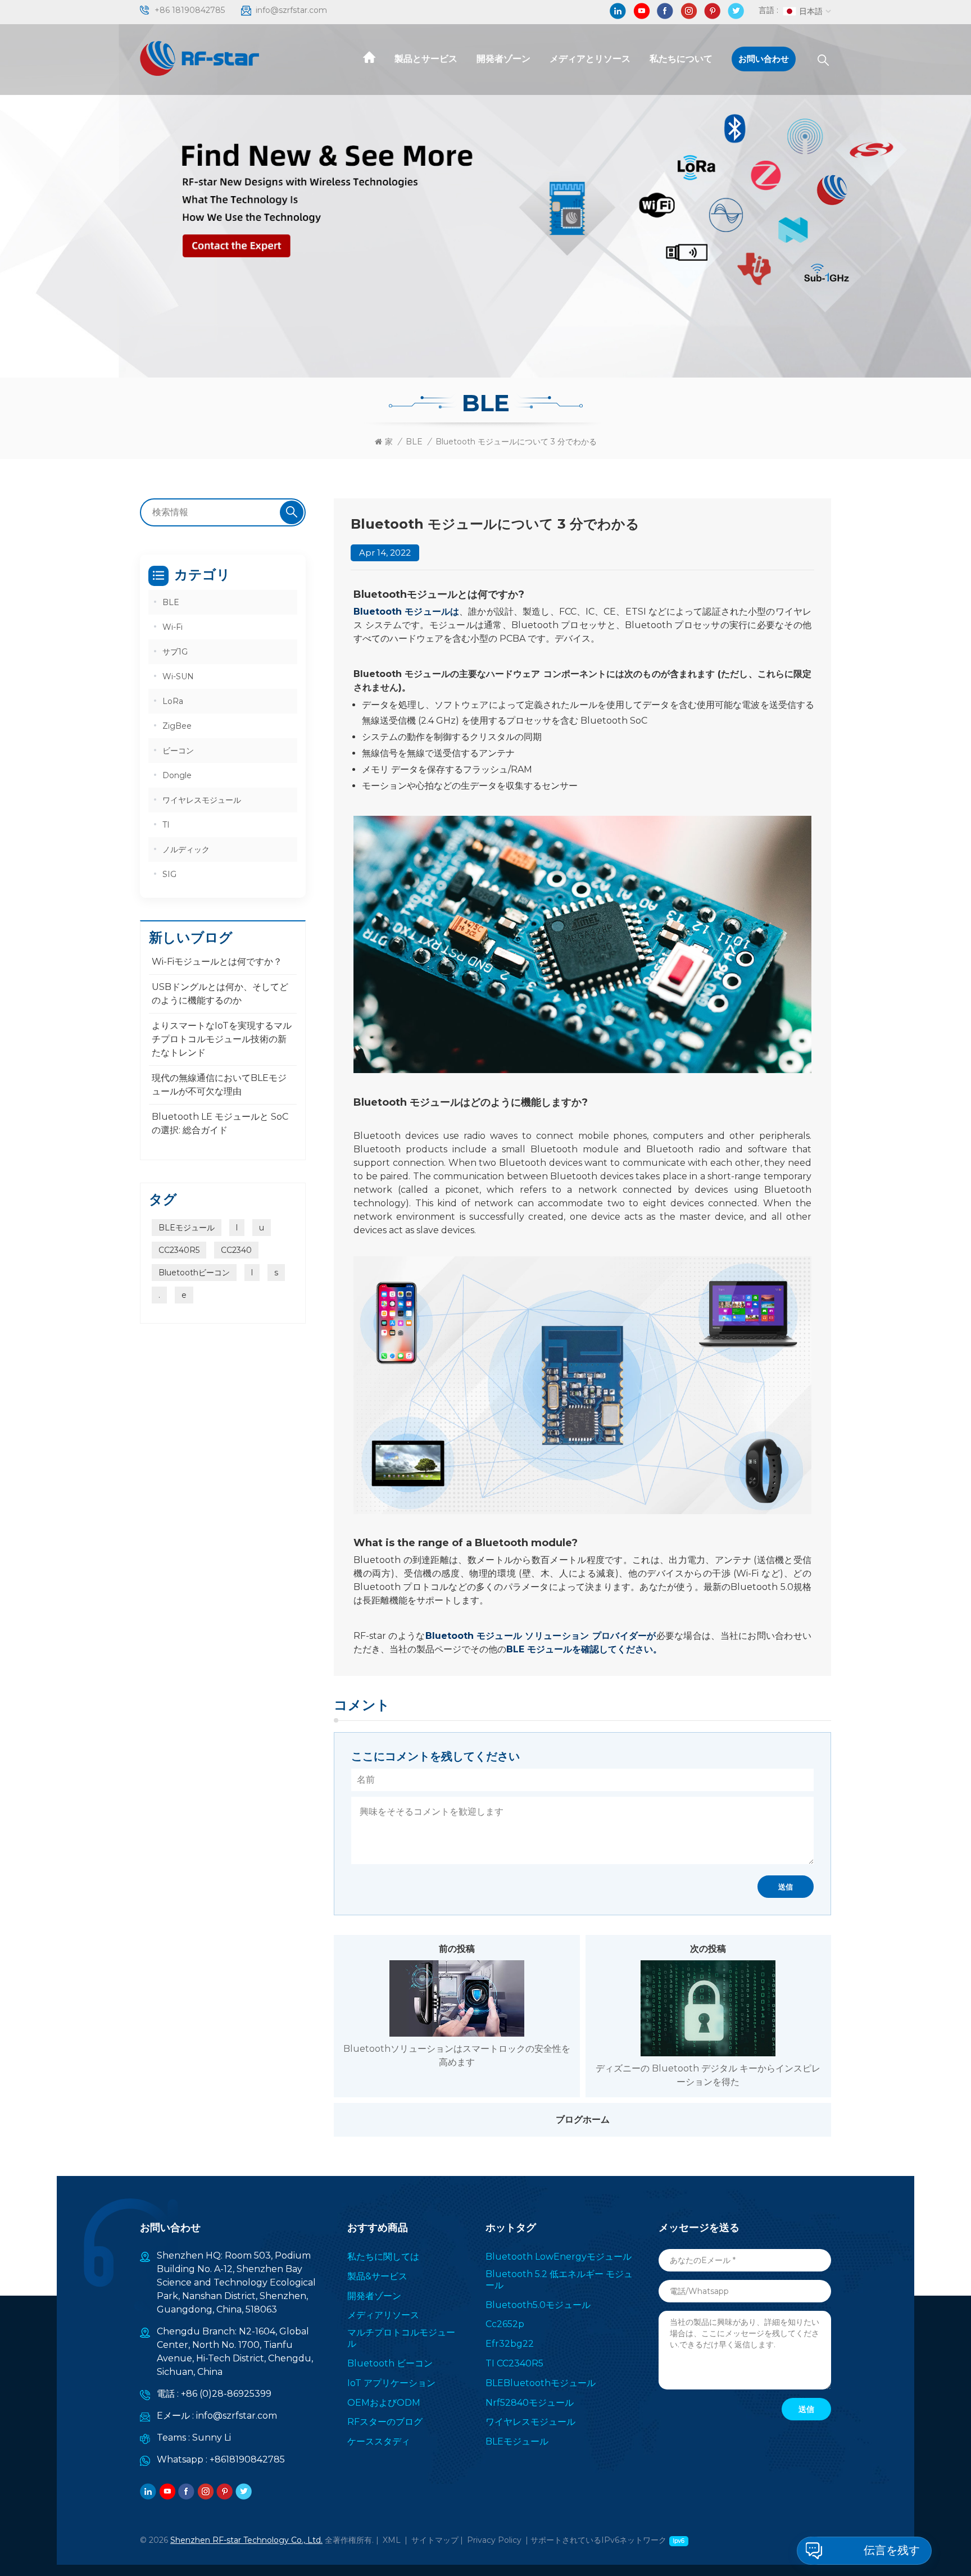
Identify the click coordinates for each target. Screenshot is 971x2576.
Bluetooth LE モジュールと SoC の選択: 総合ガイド (220, 1123)
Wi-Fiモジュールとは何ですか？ (217, 962)
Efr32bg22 (510, 2344)
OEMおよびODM (384, 2403)
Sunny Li (212, 2438)
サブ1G (175, 652)
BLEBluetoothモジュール (541, 2383)
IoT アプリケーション (391, 2383)
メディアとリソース (590, 59)
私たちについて (681, 59)
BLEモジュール (187, 1228)
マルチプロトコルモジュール (401, 2338)
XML (392, 2540)
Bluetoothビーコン (194, 1273)
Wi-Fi (173, 627)
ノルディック (186, 849)
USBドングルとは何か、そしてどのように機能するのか (220, 994)
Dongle (177, 775)
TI (166, 825)
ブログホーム (583, 2120)
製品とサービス (426, 59)
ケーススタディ (379, 2441)
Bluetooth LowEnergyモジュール (559, 2257)
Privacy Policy (494, 2540)
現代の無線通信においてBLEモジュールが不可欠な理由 (219, 1085)
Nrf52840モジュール (530, 2403)
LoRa (173, 701)
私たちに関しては (383, 2257)
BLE (414, 442)
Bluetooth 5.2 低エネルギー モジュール (559, 2280)
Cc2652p (505, 2324)
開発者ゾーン (503, 59)
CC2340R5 (179, 1250)
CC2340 (236, 1250)
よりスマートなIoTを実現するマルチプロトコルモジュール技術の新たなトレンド (222, 1039)
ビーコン (178, 751)
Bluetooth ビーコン (390, 2363)
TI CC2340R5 (514, 2363)
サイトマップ (435, 2540)
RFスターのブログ (385, 2422)
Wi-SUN (178, 676)
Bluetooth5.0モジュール (538, 2305)
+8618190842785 (247, 2459)
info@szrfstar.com (291, 10)
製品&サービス (377, 2276)
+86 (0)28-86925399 (226, 2394)
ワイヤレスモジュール (202, 800)
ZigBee (177, 726)
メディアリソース (383, 2315)
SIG (169, 874)
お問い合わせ (764, 59)
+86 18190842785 (190, 10)
